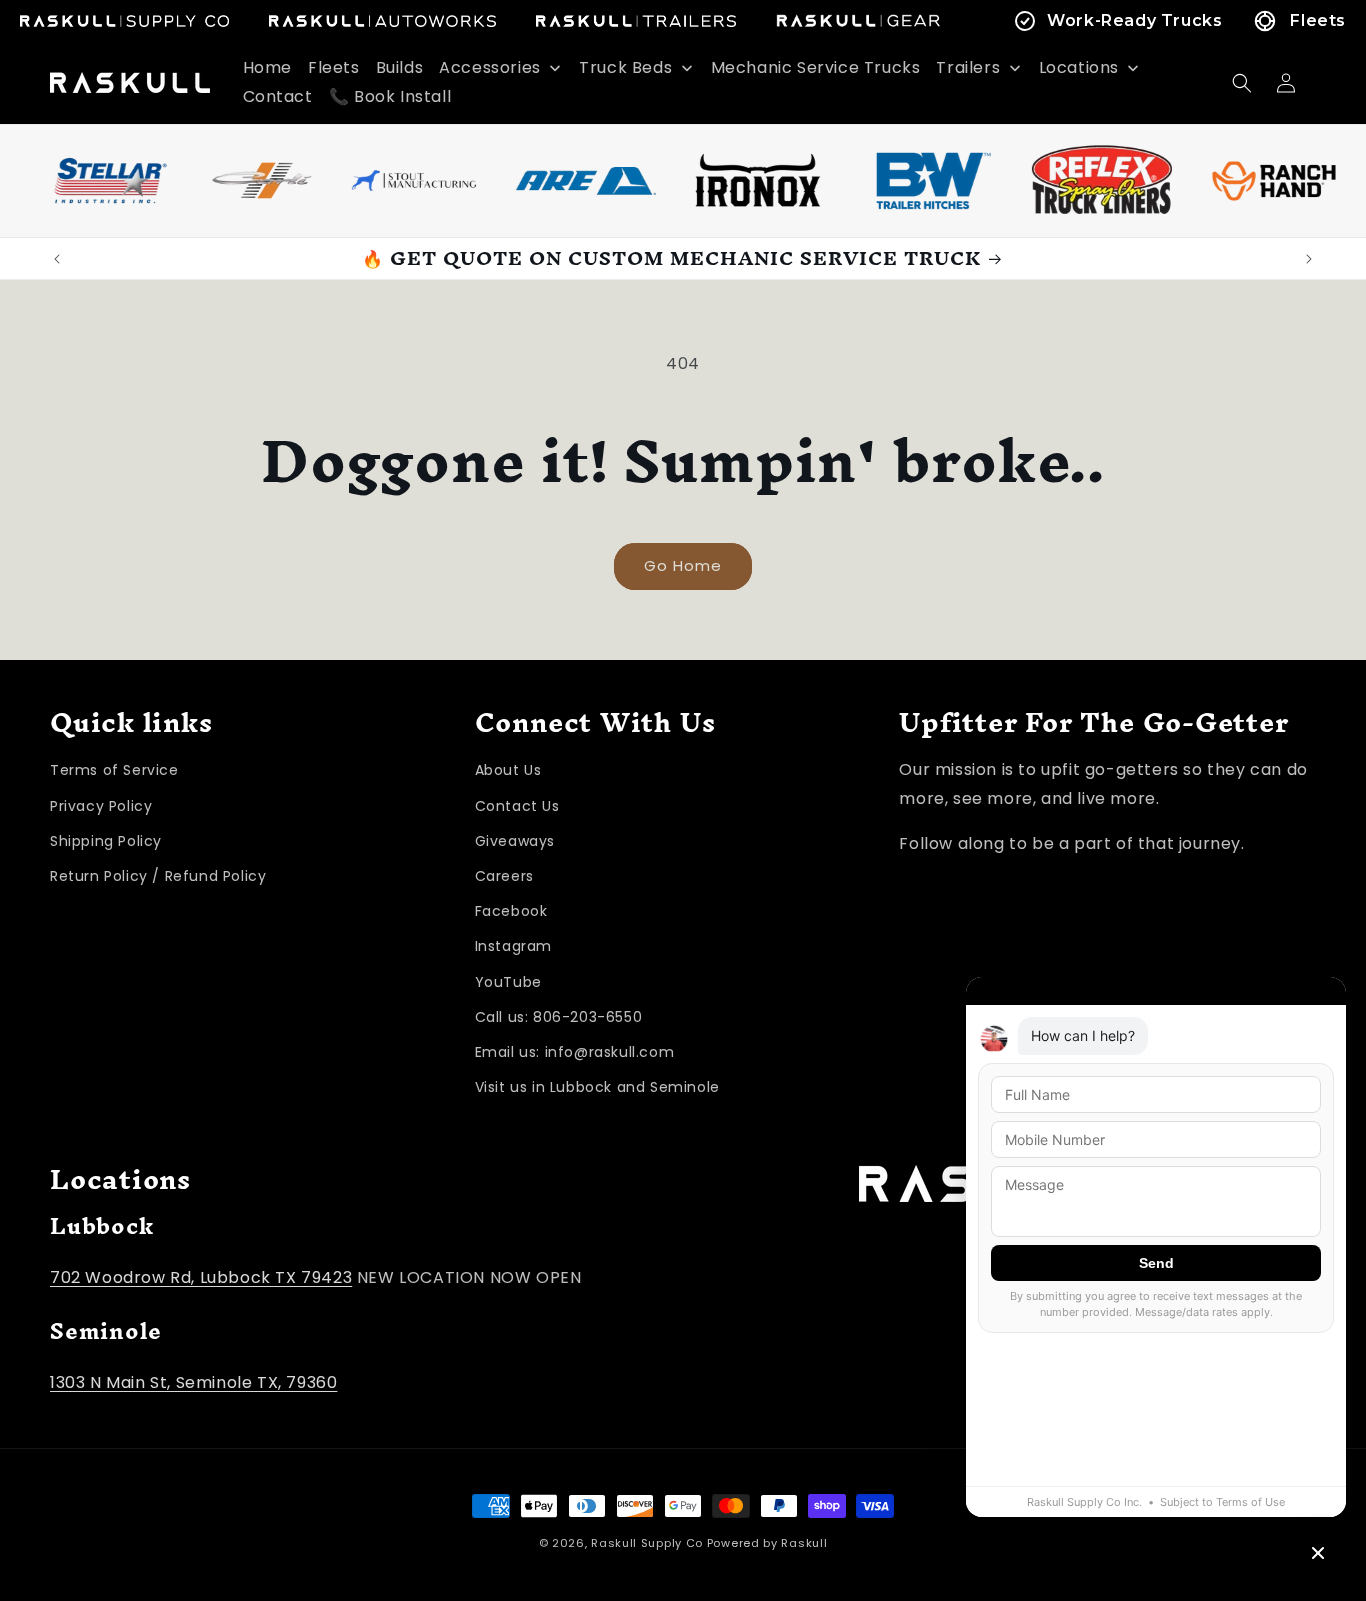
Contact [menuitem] (278, 96)
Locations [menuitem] (1079, 67)
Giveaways (515, 841)
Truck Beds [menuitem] (625, 67)
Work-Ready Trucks (1134, 20)
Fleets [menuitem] (334, 67)
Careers (504, 876)
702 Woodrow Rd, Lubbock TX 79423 (201, 1277)
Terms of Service (114, 771)
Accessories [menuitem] (490, 67)
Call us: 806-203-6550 (559, 1017)
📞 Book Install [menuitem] (390, 96)
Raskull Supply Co (647, 1543)
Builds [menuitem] (400, 67)
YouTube (508, 982)
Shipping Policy (106, 841)
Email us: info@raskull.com (575, 1052)
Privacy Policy (101, 806)
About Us (508, 771)
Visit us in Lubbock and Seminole (597, 1087)
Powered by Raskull (767, 1543)
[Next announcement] (1309, 259)
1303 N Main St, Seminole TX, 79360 (193, 1382)
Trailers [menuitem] (968, 67)
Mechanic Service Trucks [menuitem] (816, 67)
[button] (1242, 83)
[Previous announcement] (57, 259)
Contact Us (517, 806)
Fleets (1318, 20)
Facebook (511, 911)
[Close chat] (1318, 1553)
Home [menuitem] (267, 67)
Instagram (513, 947)
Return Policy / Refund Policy (158, 876)
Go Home (683, 565)
